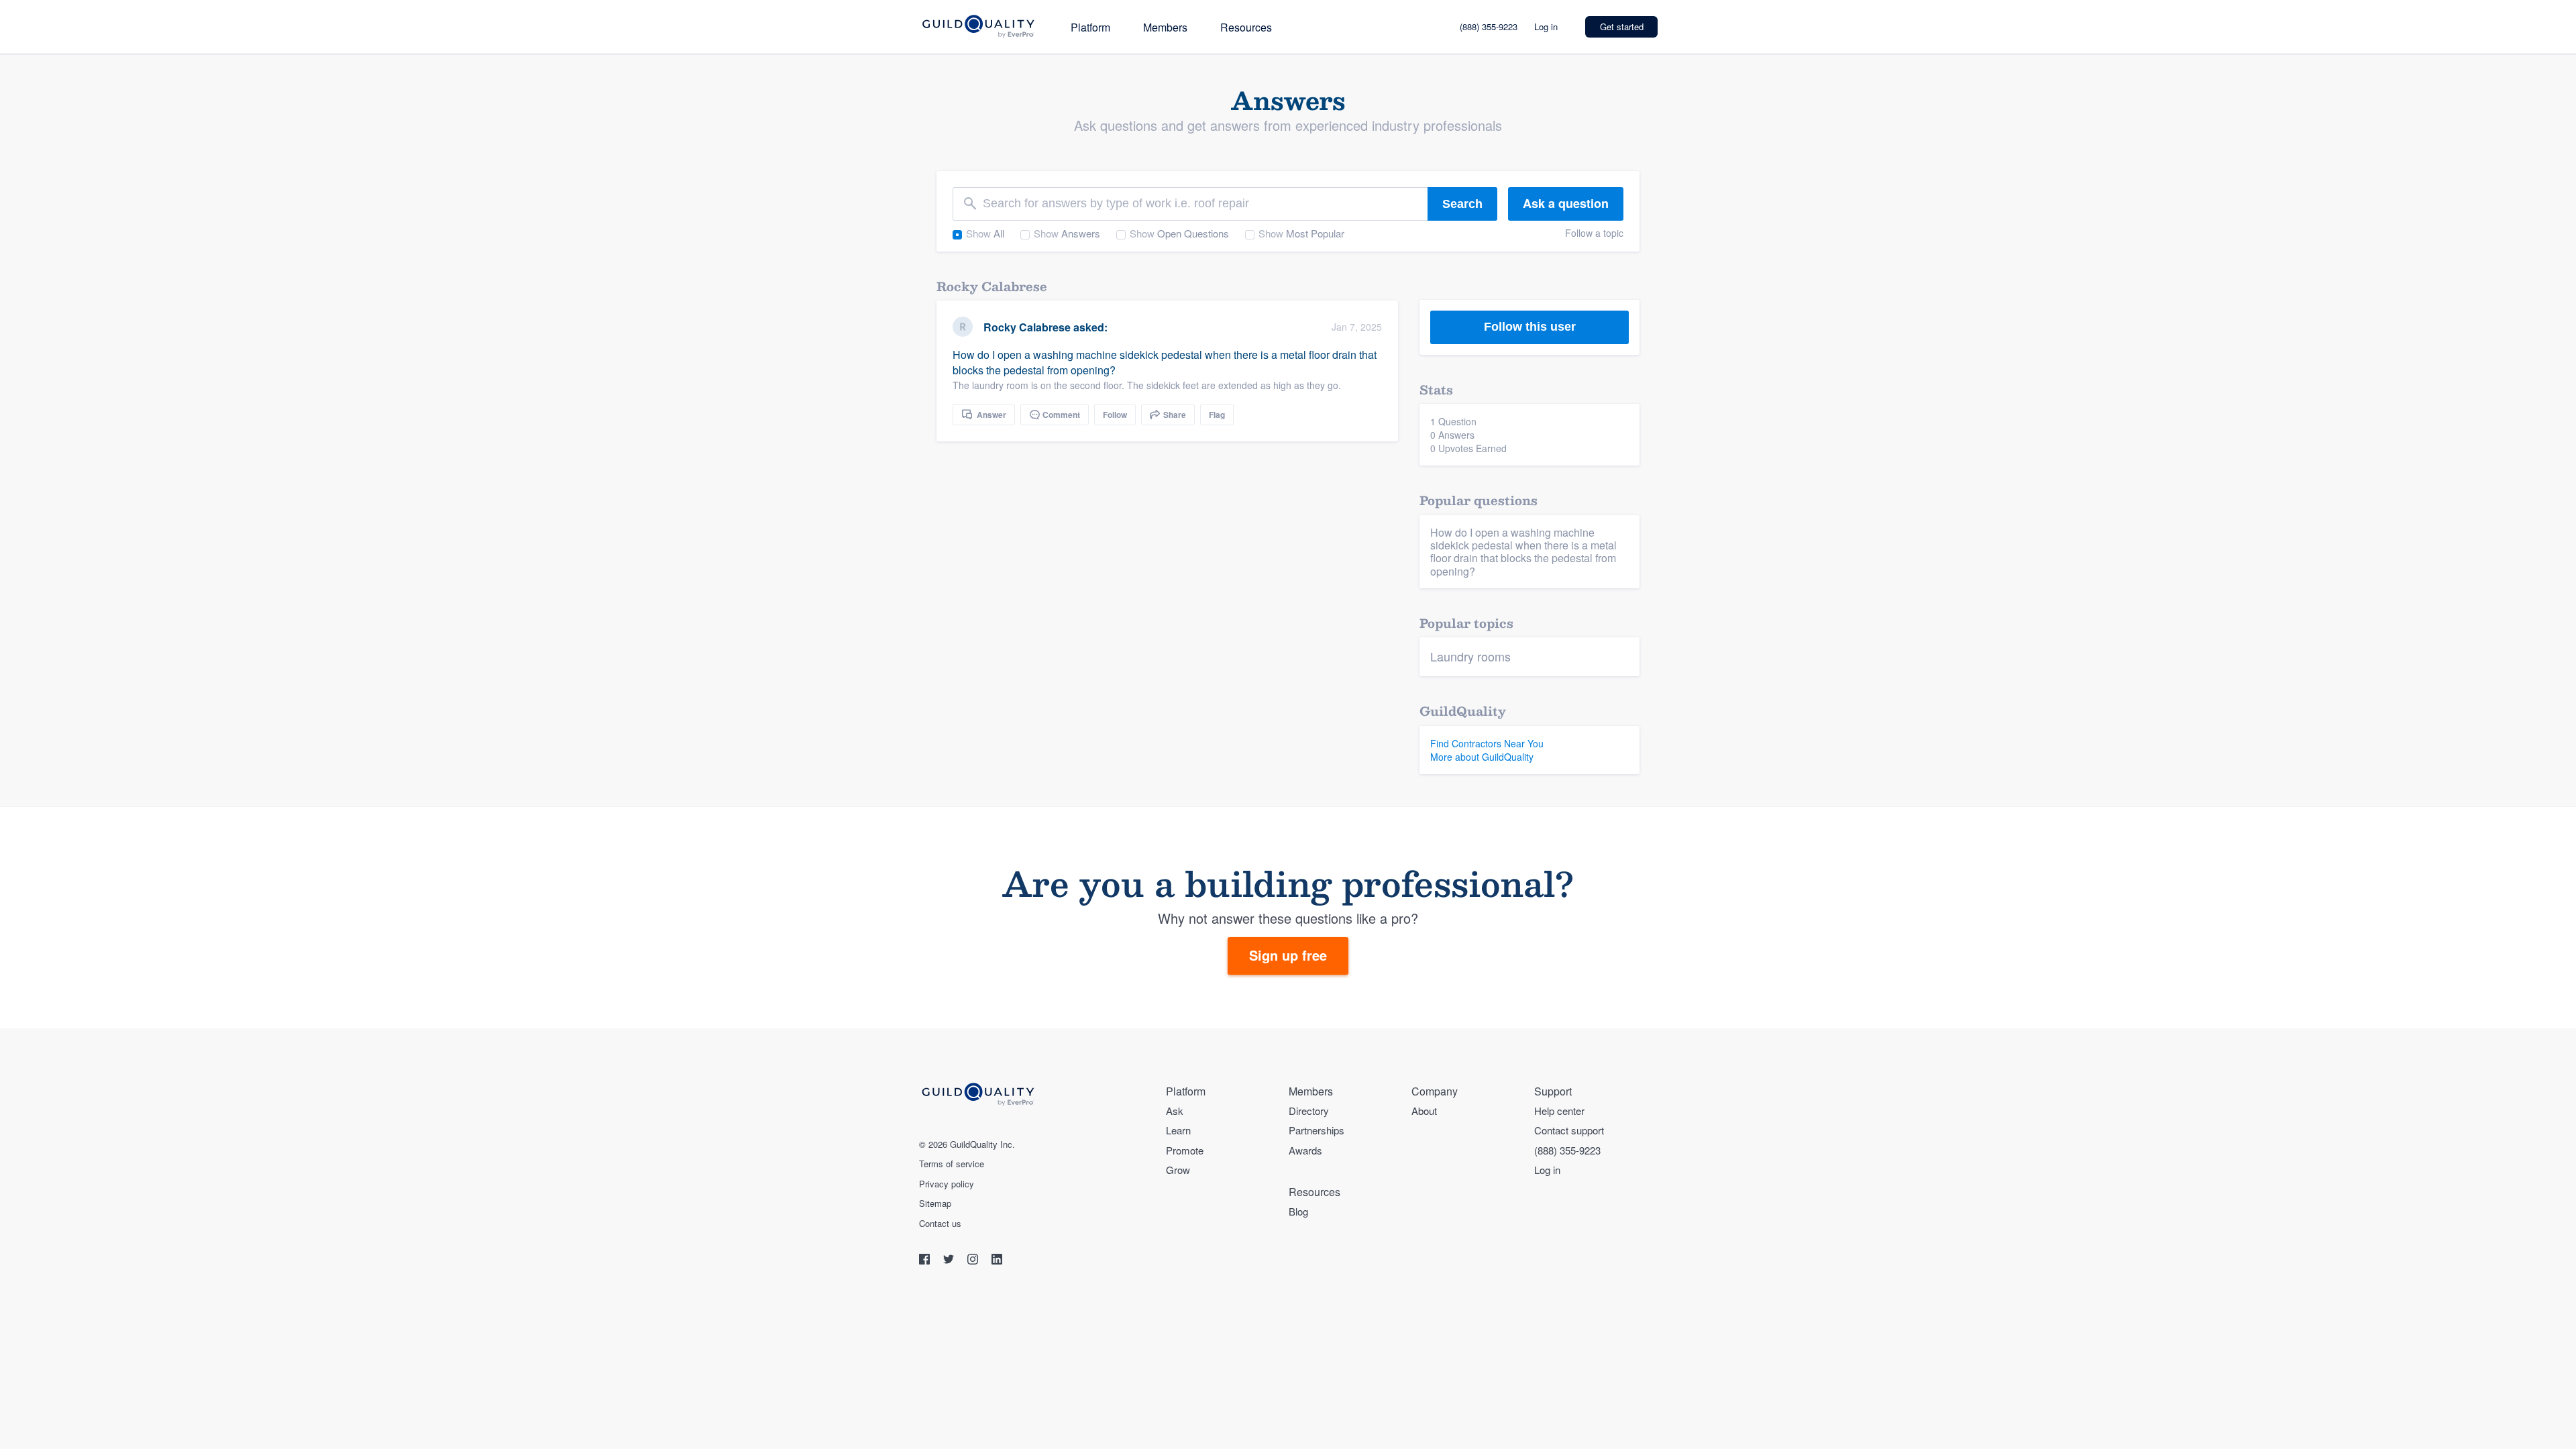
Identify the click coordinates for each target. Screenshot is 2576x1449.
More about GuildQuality (1482, 757)
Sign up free (1288, 955)
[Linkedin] (997, 1261)
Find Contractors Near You (1487, 743)
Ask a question (1566, 203)
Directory (1309, 1111)
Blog (1298, 1211)
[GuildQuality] (978, 27)
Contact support (1569, 1130)
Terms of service (952, 1164)
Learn (1178, 1130)
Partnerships (1317, 1130)
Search (1462, 204)
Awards (1305, 1150)
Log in (1546, 26)
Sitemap (935, 1203)
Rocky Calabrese (1027, 327)
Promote (1185, 1150)
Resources (1246, 27)
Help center (1559, 1111)
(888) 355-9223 (1489, 26)
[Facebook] (926, 1261)
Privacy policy (947, 1184)
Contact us (940, 1224)
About (1424, 1111)
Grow (1178, 1170)
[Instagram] (974, 1261)
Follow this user (1530, 327)
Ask (1175, 1111)
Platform (1090, 27)
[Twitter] (950, 1261)
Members (1165, 27)
